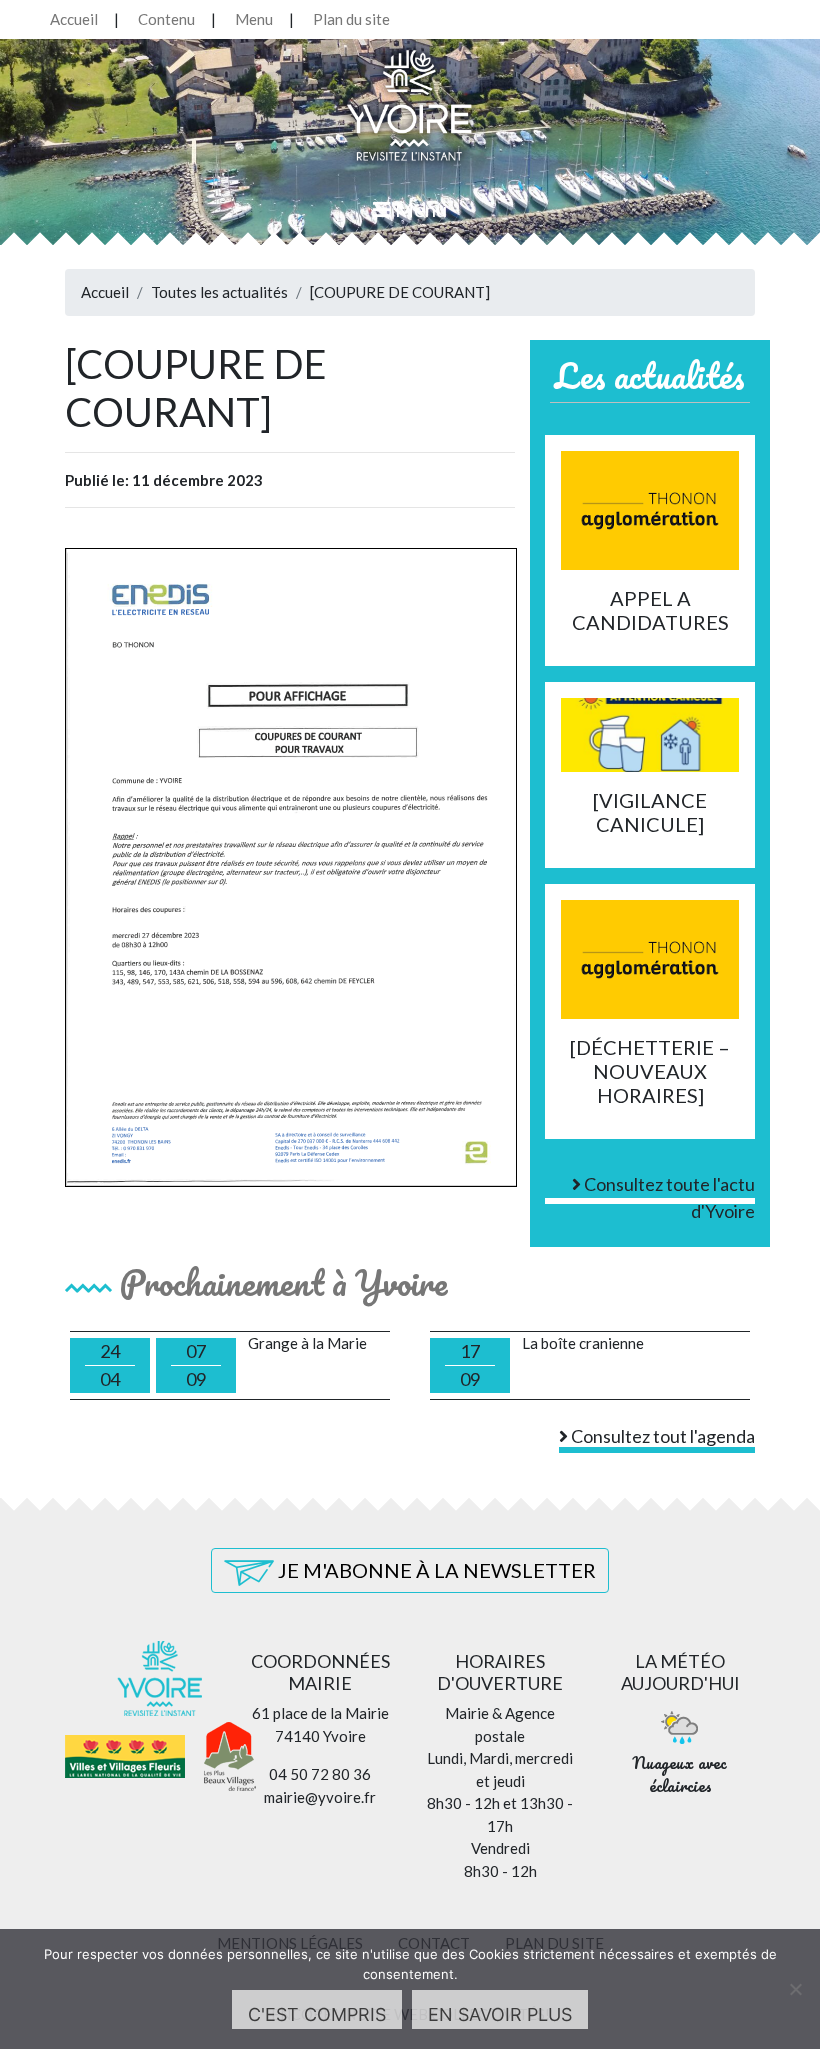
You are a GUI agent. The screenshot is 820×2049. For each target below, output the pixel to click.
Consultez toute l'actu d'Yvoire (668, 1188)
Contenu (166, 19)
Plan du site (351, 19)
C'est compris (317, 2014)
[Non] (795, 1989)
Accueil (74, 19)
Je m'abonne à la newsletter (435, 1570)
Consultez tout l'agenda (661, 1436)
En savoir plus (500, 2014)
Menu (254, 19)
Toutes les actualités (219, 292)
